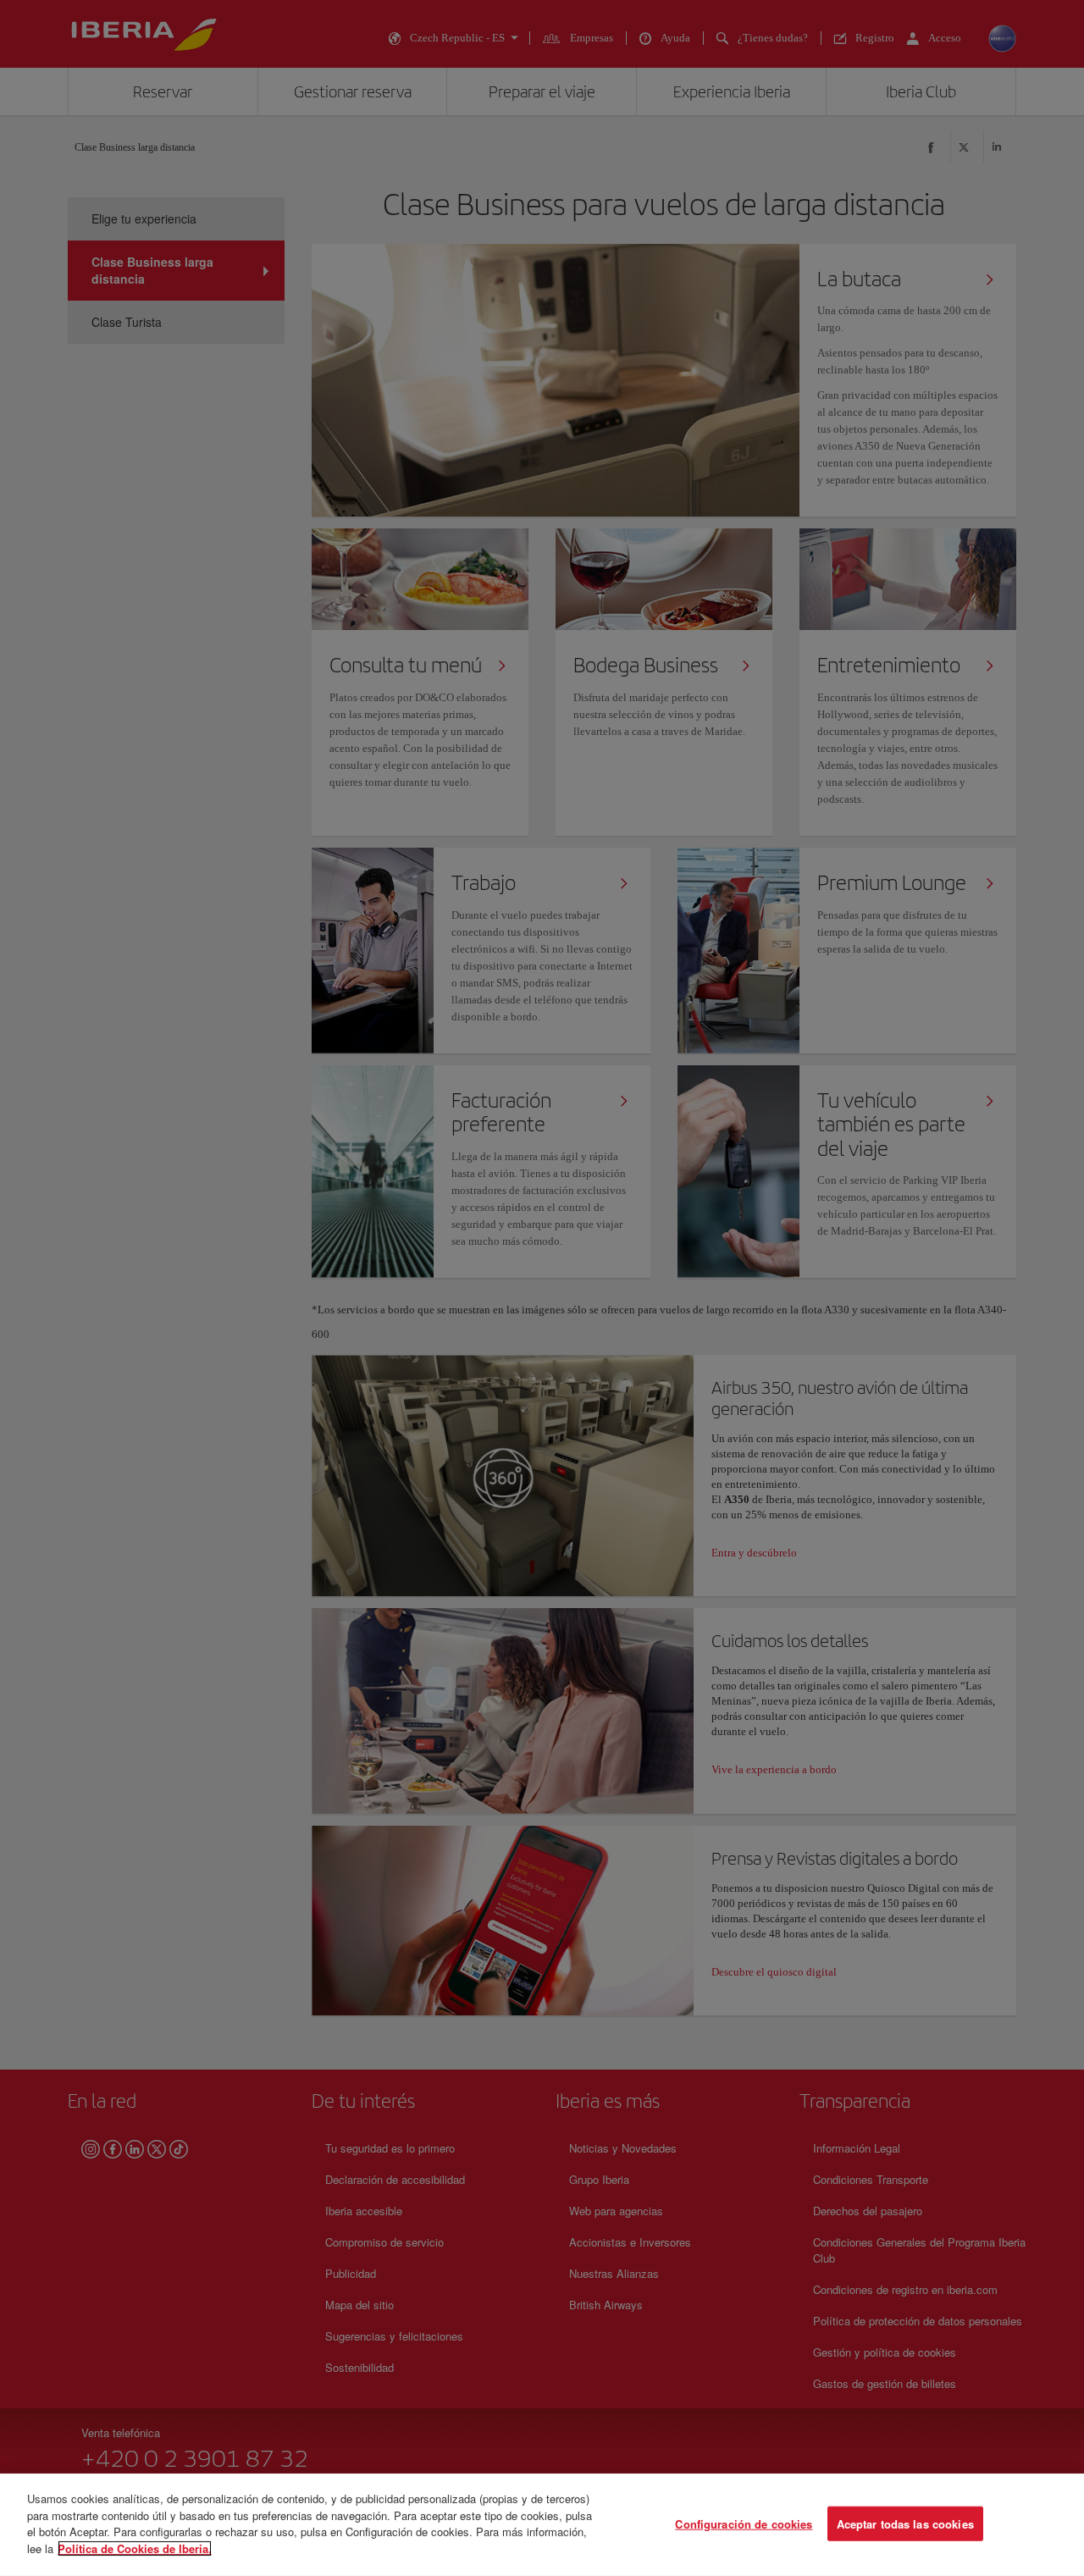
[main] (542, 2525)
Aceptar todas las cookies (905, 2523)
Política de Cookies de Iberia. (135, 2548)
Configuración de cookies (744, 2523)
